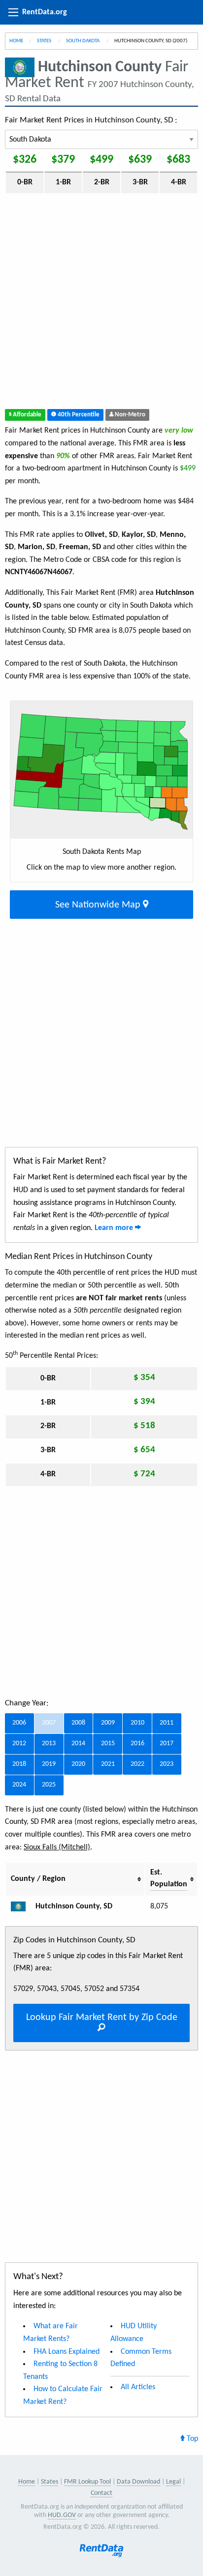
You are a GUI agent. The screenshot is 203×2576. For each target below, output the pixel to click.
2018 (19, 1764)
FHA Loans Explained (67, 2352)
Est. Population (169, 1878)
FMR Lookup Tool (87, 2482)
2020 (78, 1764)
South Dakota (83, 41)
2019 (49, 1764)
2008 (78, 1723)
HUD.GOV (62, 2515)
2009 (108, 1723)
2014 (78, 1743)
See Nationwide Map (99, 905)
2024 (19, 1785)
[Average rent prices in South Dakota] (22, 1906)
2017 (167, 1743)
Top (191, 2439)
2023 (167, 1764)
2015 (108, 1743)
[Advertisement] (101, 303)
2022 (137, 1764)
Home (16, 41)
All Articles (138, 2387)
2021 (108, 1764)
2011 (167, 1723)
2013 (49, 1743)
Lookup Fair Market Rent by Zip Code (102, 2018)
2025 (49, 1785)
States (45, 41)
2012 (19, 1743)
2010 (137, 1723)
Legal (173, 2482)
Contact (101, 2493)
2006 (19, 1723)
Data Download (138, 2482)
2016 (137, 1743)
